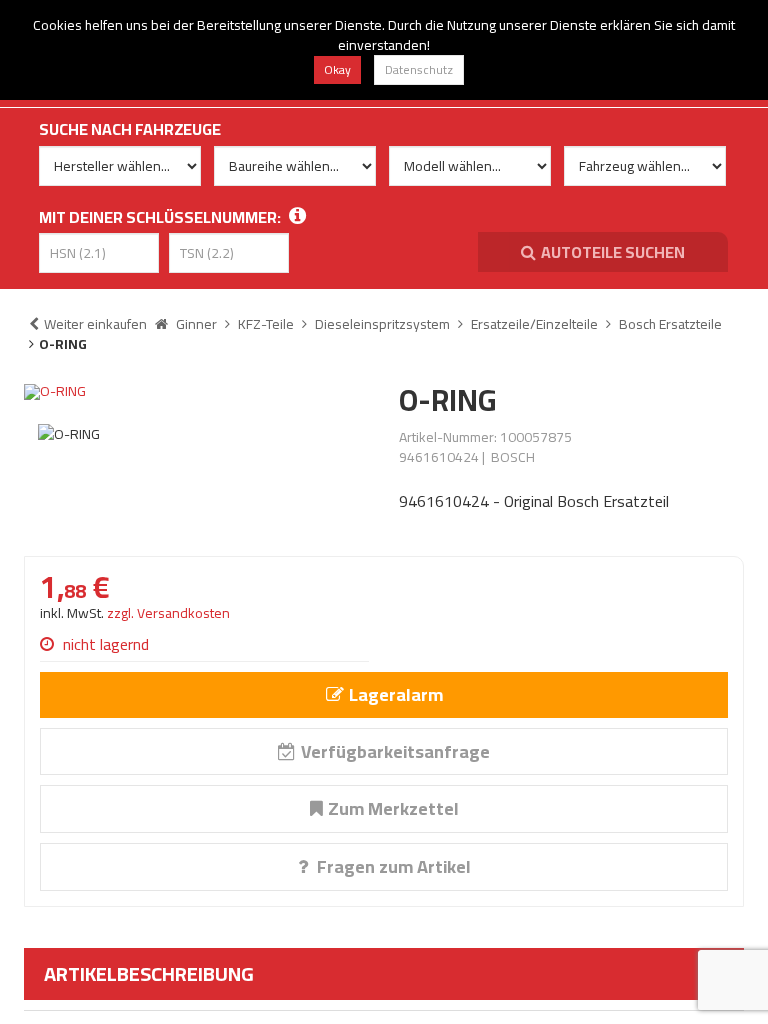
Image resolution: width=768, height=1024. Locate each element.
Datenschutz (419, 69)
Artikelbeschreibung (149, 973)
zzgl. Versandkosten (168, 613)
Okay (337, 69)
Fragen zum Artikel (392, 866)
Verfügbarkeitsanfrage (395, 751)
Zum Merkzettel (393, 808)
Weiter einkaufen (95, 324)
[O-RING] (196, 392)
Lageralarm (396, 694)
